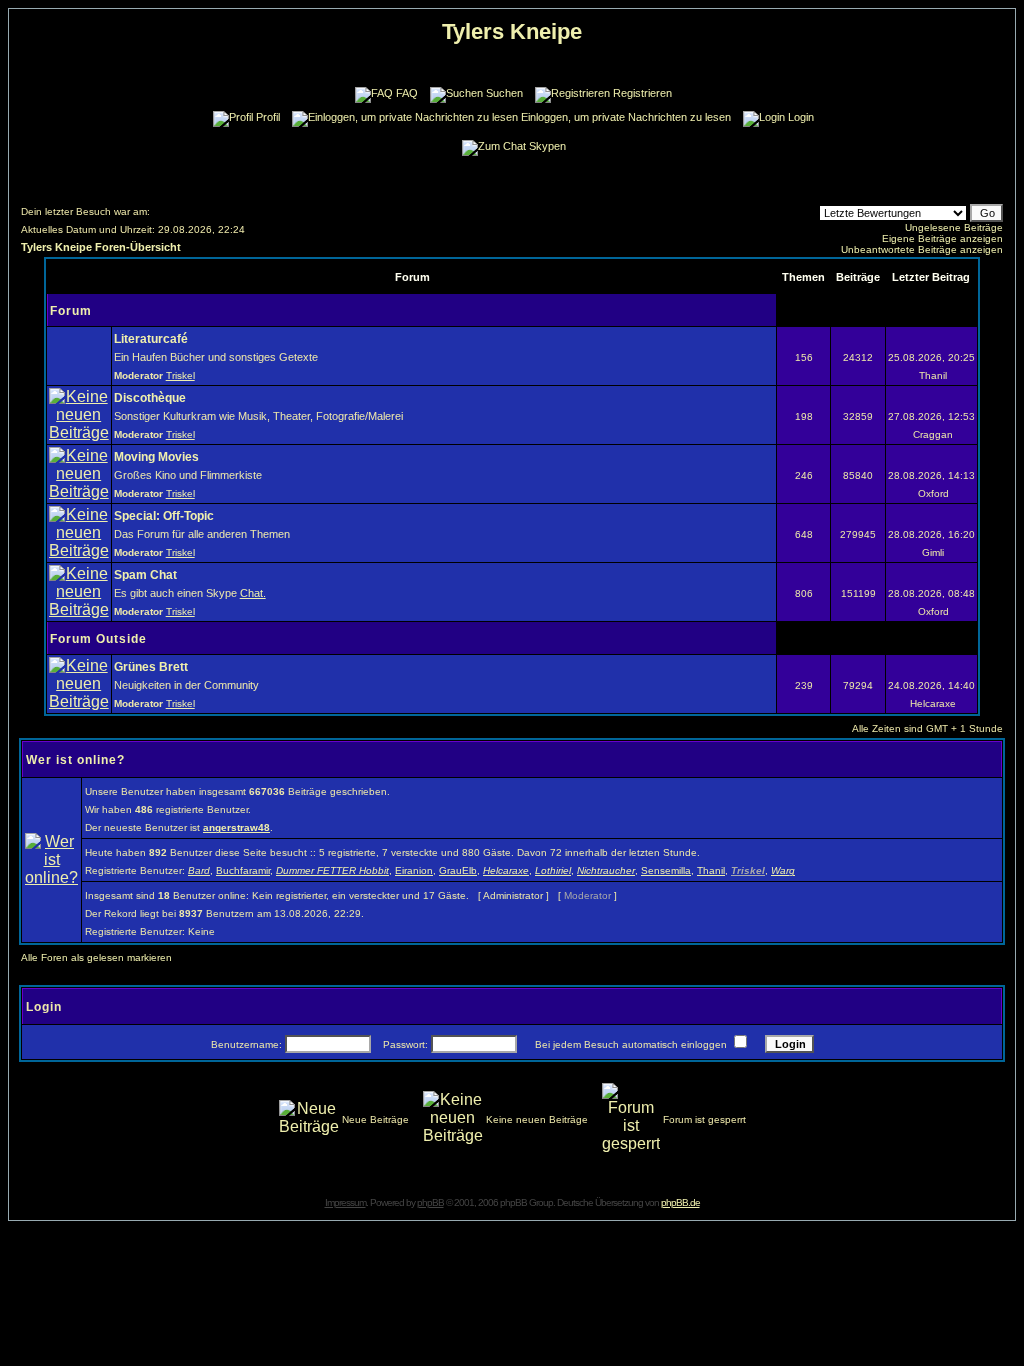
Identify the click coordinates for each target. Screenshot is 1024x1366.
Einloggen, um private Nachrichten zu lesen (626, 117)
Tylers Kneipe (512, 31)
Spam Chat (145, 575)
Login (801, 117)
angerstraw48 (236, 827)
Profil (268, 117)
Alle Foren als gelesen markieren (96, 957)
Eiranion (414, 870)
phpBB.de (680, 1202)
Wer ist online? (75, 760)
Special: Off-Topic (164, 516)
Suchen (504, 93)
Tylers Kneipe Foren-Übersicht (101, 247)
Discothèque (150, 398)
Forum (71, 311)
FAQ (407, 93)
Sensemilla (666, 870)
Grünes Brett (151, 667)
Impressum (345, 1202)
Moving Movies (156, 457)
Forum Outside (98, 639)
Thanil (711, 870)
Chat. (253, 593)
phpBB (430, 1202)
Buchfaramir (243, 870)
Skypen (547, 146)
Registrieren (642, 93)
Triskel (180, 375)
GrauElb (458, 870)
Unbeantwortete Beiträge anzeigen (922, 249)
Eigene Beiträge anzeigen (942, 238)
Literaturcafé (151, 339)
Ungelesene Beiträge (954, 227)
